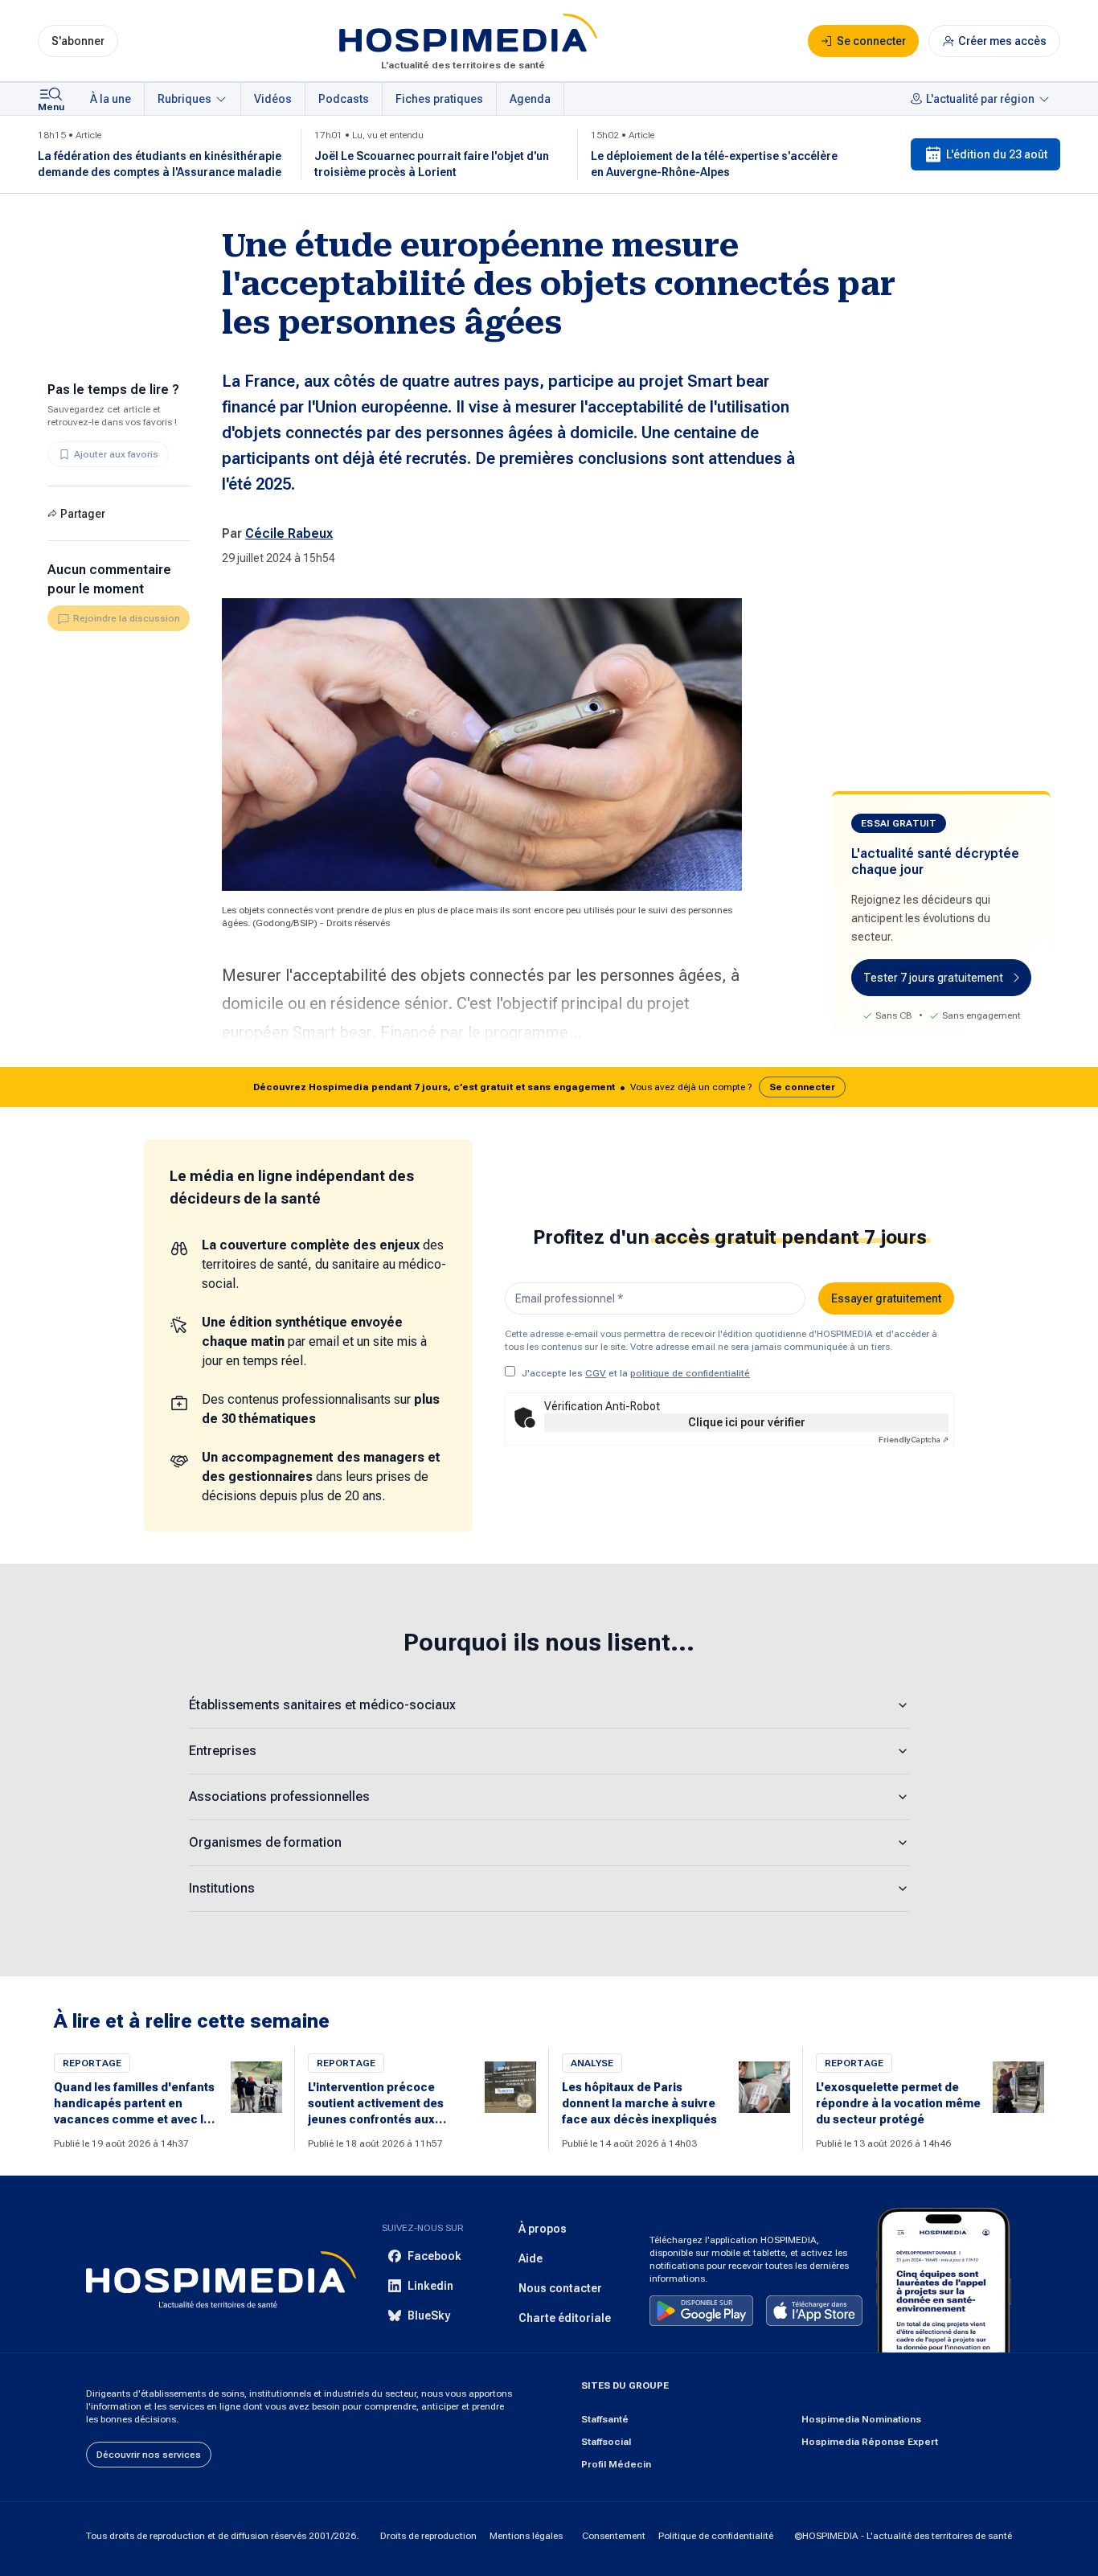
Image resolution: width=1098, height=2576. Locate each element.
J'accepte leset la (636, 1373)
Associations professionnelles (279, 1797)
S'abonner (78, 41)
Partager (83, 514)
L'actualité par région (980, 99)
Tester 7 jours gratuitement (933, 978)
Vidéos (273, 99)
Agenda (530, 99)
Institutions (222, 1888)
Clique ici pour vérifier (747, 1422)
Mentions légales (526, 2536)
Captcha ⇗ (914, 1440)
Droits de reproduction (428, 2536)
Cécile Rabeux (289, 533)
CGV (596, 1373)
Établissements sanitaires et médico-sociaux (322, 1705)
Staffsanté (605, 2419)
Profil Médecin (616, 2464)
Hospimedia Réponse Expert (870, 2442)
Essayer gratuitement (886, 1298)
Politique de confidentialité (716, 2536)
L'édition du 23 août (997, 154)
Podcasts (344, 99)
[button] (549, 1087)
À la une (111, 99)
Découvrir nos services (149, 2455)
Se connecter (802, 1087)
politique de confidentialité (690, 1373)
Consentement (614, 2536)
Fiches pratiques (439, 99)
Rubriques (184, 99)
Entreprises (223, 1751)
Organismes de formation (265, 1842)
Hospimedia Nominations (861, 2419)
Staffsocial (606, 2442)
